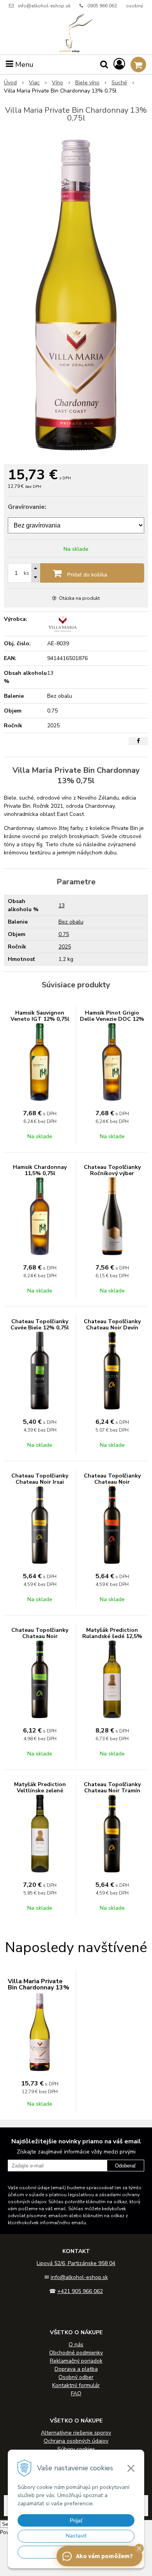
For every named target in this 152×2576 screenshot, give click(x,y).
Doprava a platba (76, 2369)
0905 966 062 (102, 6)
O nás (76, 2345)
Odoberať (125, 2166)
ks (27, 573)
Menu (23, 65)
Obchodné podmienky (76, 2353)
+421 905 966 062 (80, 2291)
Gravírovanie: (27, 507)
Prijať (76, 2520)
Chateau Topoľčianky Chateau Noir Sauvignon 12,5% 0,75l (40, 1636)
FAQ (76, 2393)
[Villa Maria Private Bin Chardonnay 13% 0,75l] (76, 295)
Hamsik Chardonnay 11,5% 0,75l (40, 1170)
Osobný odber (76, 2377)
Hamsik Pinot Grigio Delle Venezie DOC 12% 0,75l (112, 1019)
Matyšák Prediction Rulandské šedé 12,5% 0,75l (112, 1636)
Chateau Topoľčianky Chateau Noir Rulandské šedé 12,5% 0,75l (112, 1485)
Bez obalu (71, 922)
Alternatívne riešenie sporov (76, 2433)
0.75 (64, 934)
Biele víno (87, 83)
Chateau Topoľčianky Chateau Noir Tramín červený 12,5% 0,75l (112, 1791)
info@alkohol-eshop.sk (44, 6)
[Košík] (138, 65)
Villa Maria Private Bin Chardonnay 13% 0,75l (39, 1987)
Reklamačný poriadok (76, 2361)
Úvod (10, 83)
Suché (119, 83)
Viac (34, 83)
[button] (139, 2548)
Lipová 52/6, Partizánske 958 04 (76, 2263)
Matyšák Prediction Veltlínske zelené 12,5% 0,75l (40, 1791)
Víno (57, 83)
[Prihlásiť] (119, 64)
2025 (65, 947)
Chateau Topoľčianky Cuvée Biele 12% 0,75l (40, 1325)
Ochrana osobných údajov (76, 2441)
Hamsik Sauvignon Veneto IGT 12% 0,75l (40, 1016)
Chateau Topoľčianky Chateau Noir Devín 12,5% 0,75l (112, 1328)
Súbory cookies (76, 2449)
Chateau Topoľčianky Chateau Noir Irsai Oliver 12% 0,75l (40, 1482)
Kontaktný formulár (76, 2385)
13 (62, 906)
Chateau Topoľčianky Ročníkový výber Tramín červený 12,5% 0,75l (112, 1176)
